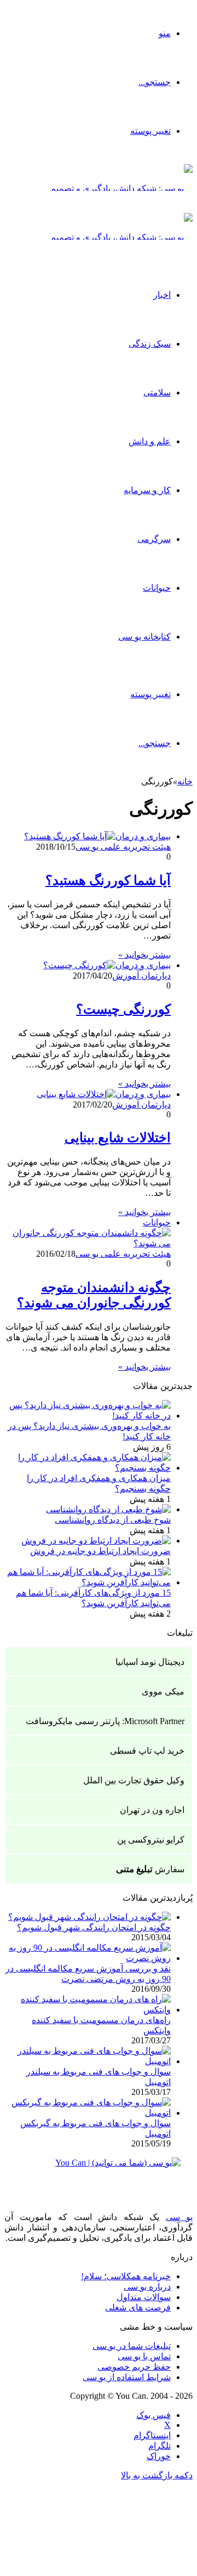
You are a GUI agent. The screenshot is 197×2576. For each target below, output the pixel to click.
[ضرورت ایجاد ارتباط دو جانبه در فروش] (96, 1541)
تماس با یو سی (144, 2356)
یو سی (179, 2217)
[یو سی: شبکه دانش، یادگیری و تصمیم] (121, 188)
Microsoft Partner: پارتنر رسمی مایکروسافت (105, 1721)
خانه (185, 781)
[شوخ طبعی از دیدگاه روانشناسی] (108, 1509)
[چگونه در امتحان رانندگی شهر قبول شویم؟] (89, 1917)
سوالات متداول (144, 2297)
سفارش (150, 1869)
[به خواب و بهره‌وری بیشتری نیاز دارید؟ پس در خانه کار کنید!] (88, 1416)
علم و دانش (150, 441)
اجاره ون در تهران (152, 1810)
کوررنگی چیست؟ (123, 1009)
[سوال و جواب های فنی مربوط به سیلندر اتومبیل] (88, 2061)
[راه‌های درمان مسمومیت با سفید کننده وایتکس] (88, 2010)
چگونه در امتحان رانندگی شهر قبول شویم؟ (94, 1927)
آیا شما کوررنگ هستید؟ (108, 880)
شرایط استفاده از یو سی (127, 2377)
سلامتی (157, 392)
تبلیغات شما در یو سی (132, 2346)
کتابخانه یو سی (144, 637)
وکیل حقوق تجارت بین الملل (134, 1780)
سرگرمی (154, 539)
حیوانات (157, 588)
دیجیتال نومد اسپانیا (150, 1662)
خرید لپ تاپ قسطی (147, 1751)
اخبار (162, 295)
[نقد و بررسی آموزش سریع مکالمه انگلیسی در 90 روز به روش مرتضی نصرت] (88, 1958)
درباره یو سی (147, 2287)
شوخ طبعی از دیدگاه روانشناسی (113, 1520)
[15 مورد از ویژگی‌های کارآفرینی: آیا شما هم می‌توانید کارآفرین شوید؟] (88, 1582)
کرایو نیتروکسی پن (151, 1840)
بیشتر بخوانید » (144, 955)
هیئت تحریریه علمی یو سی (123, 847)
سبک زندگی (150, 344)
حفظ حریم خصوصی (134, 2367)
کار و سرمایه (147, 490)
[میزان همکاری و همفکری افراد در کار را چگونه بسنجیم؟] (88, 1468)
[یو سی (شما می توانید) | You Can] (99, 2171)
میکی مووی (163, 1691)
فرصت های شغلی (138, 2307)
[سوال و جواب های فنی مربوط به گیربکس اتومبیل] (88, 2113)
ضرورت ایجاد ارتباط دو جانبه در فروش (100, 1551)
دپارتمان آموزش (141, 976)
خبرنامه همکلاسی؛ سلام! (126, 2276)
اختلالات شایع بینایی (118, 1138)
